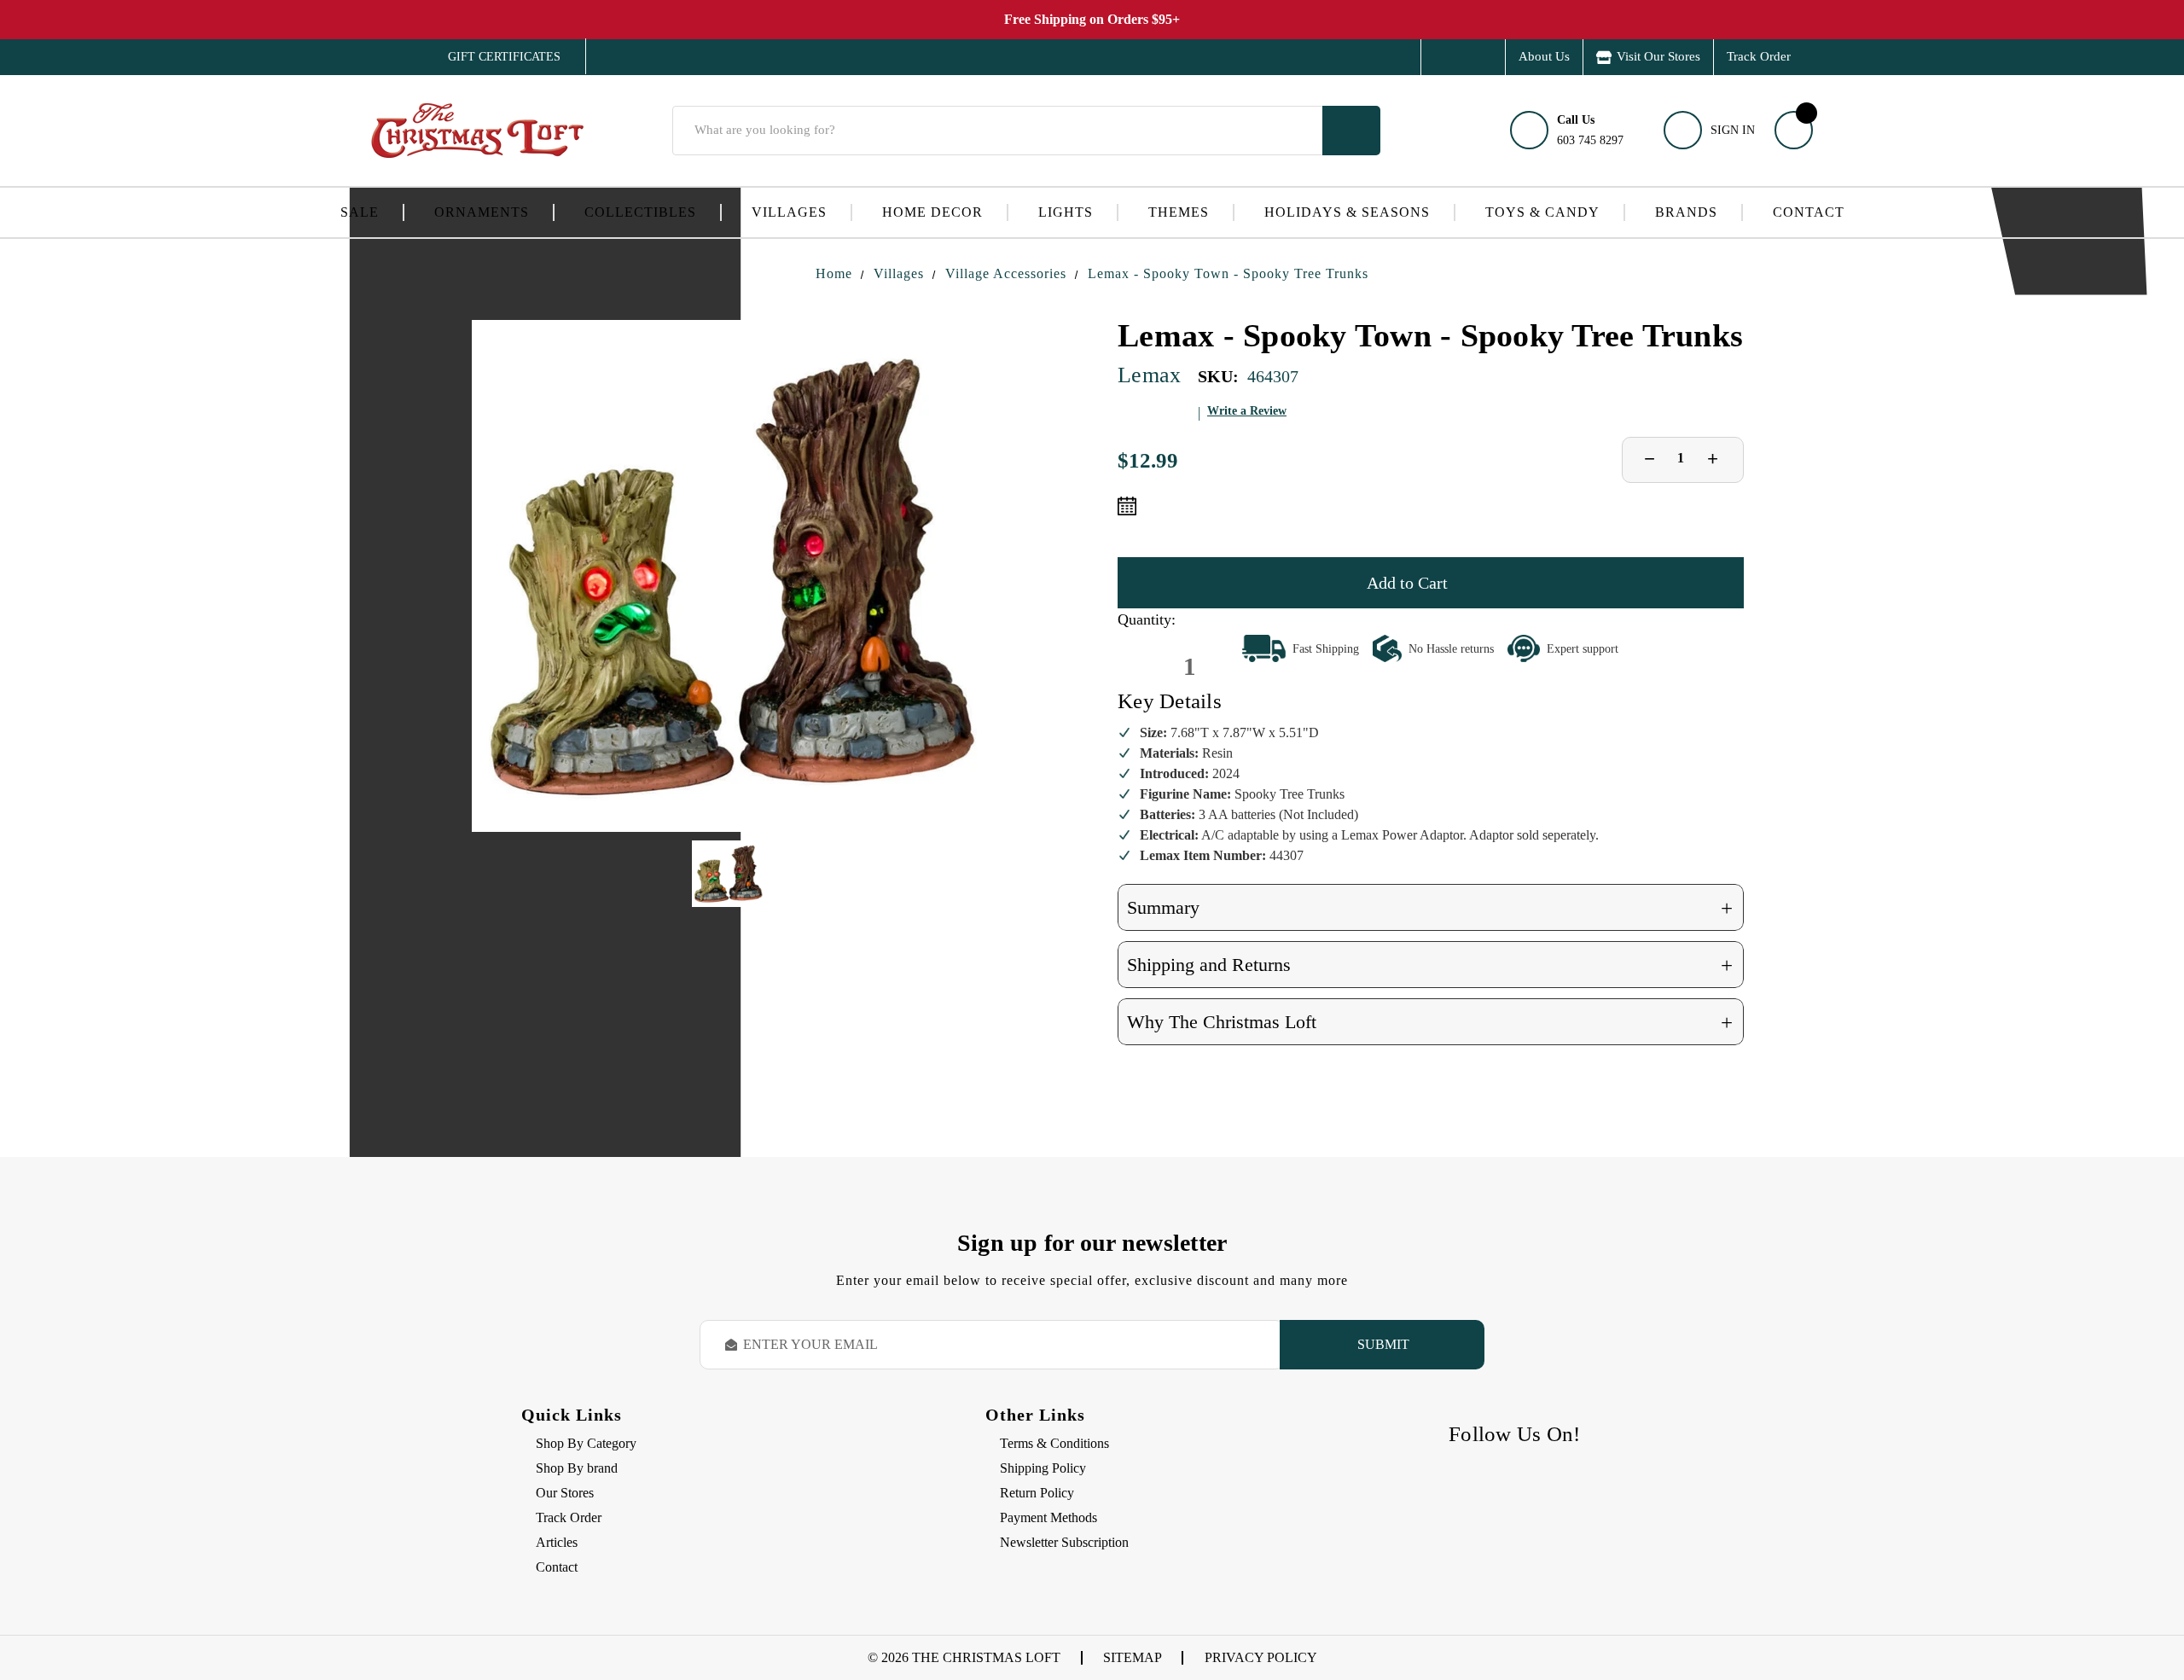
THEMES (1179, 212)
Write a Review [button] (1247, 411)
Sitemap (1133, 1657)
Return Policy (1037, 1493)
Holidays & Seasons (1347, 212)
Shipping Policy (1043, 1468)
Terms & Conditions (1054, 1443)
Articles (557, 1542)
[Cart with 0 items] (1794, 130)
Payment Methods (1048, 1517)
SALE (360, 212)
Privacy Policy (1261, 1657)
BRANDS (1686, 212)
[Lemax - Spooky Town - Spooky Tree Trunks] (728, 576)
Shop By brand (577, 1468)
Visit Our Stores (1658, 56)
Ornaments (482, 212)
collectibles (640, 212)
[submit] (1351, 131)
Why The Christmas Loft (1430, 1023)
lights (1066, 212)
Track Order (1759, 56)
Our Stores (565, 1493)
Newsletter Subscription (1064, 1542)
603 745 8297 (1590, 130)
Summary (1430, 908)
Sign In (1733, 130)
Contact (1809, 212)
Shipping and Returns (1430, 965)
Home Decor (932, 212)
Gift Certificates (492, 57)
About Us (1544, 56)
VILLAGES (789, 212)
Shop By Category (586, 1443)
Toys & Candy (1542, 212)
